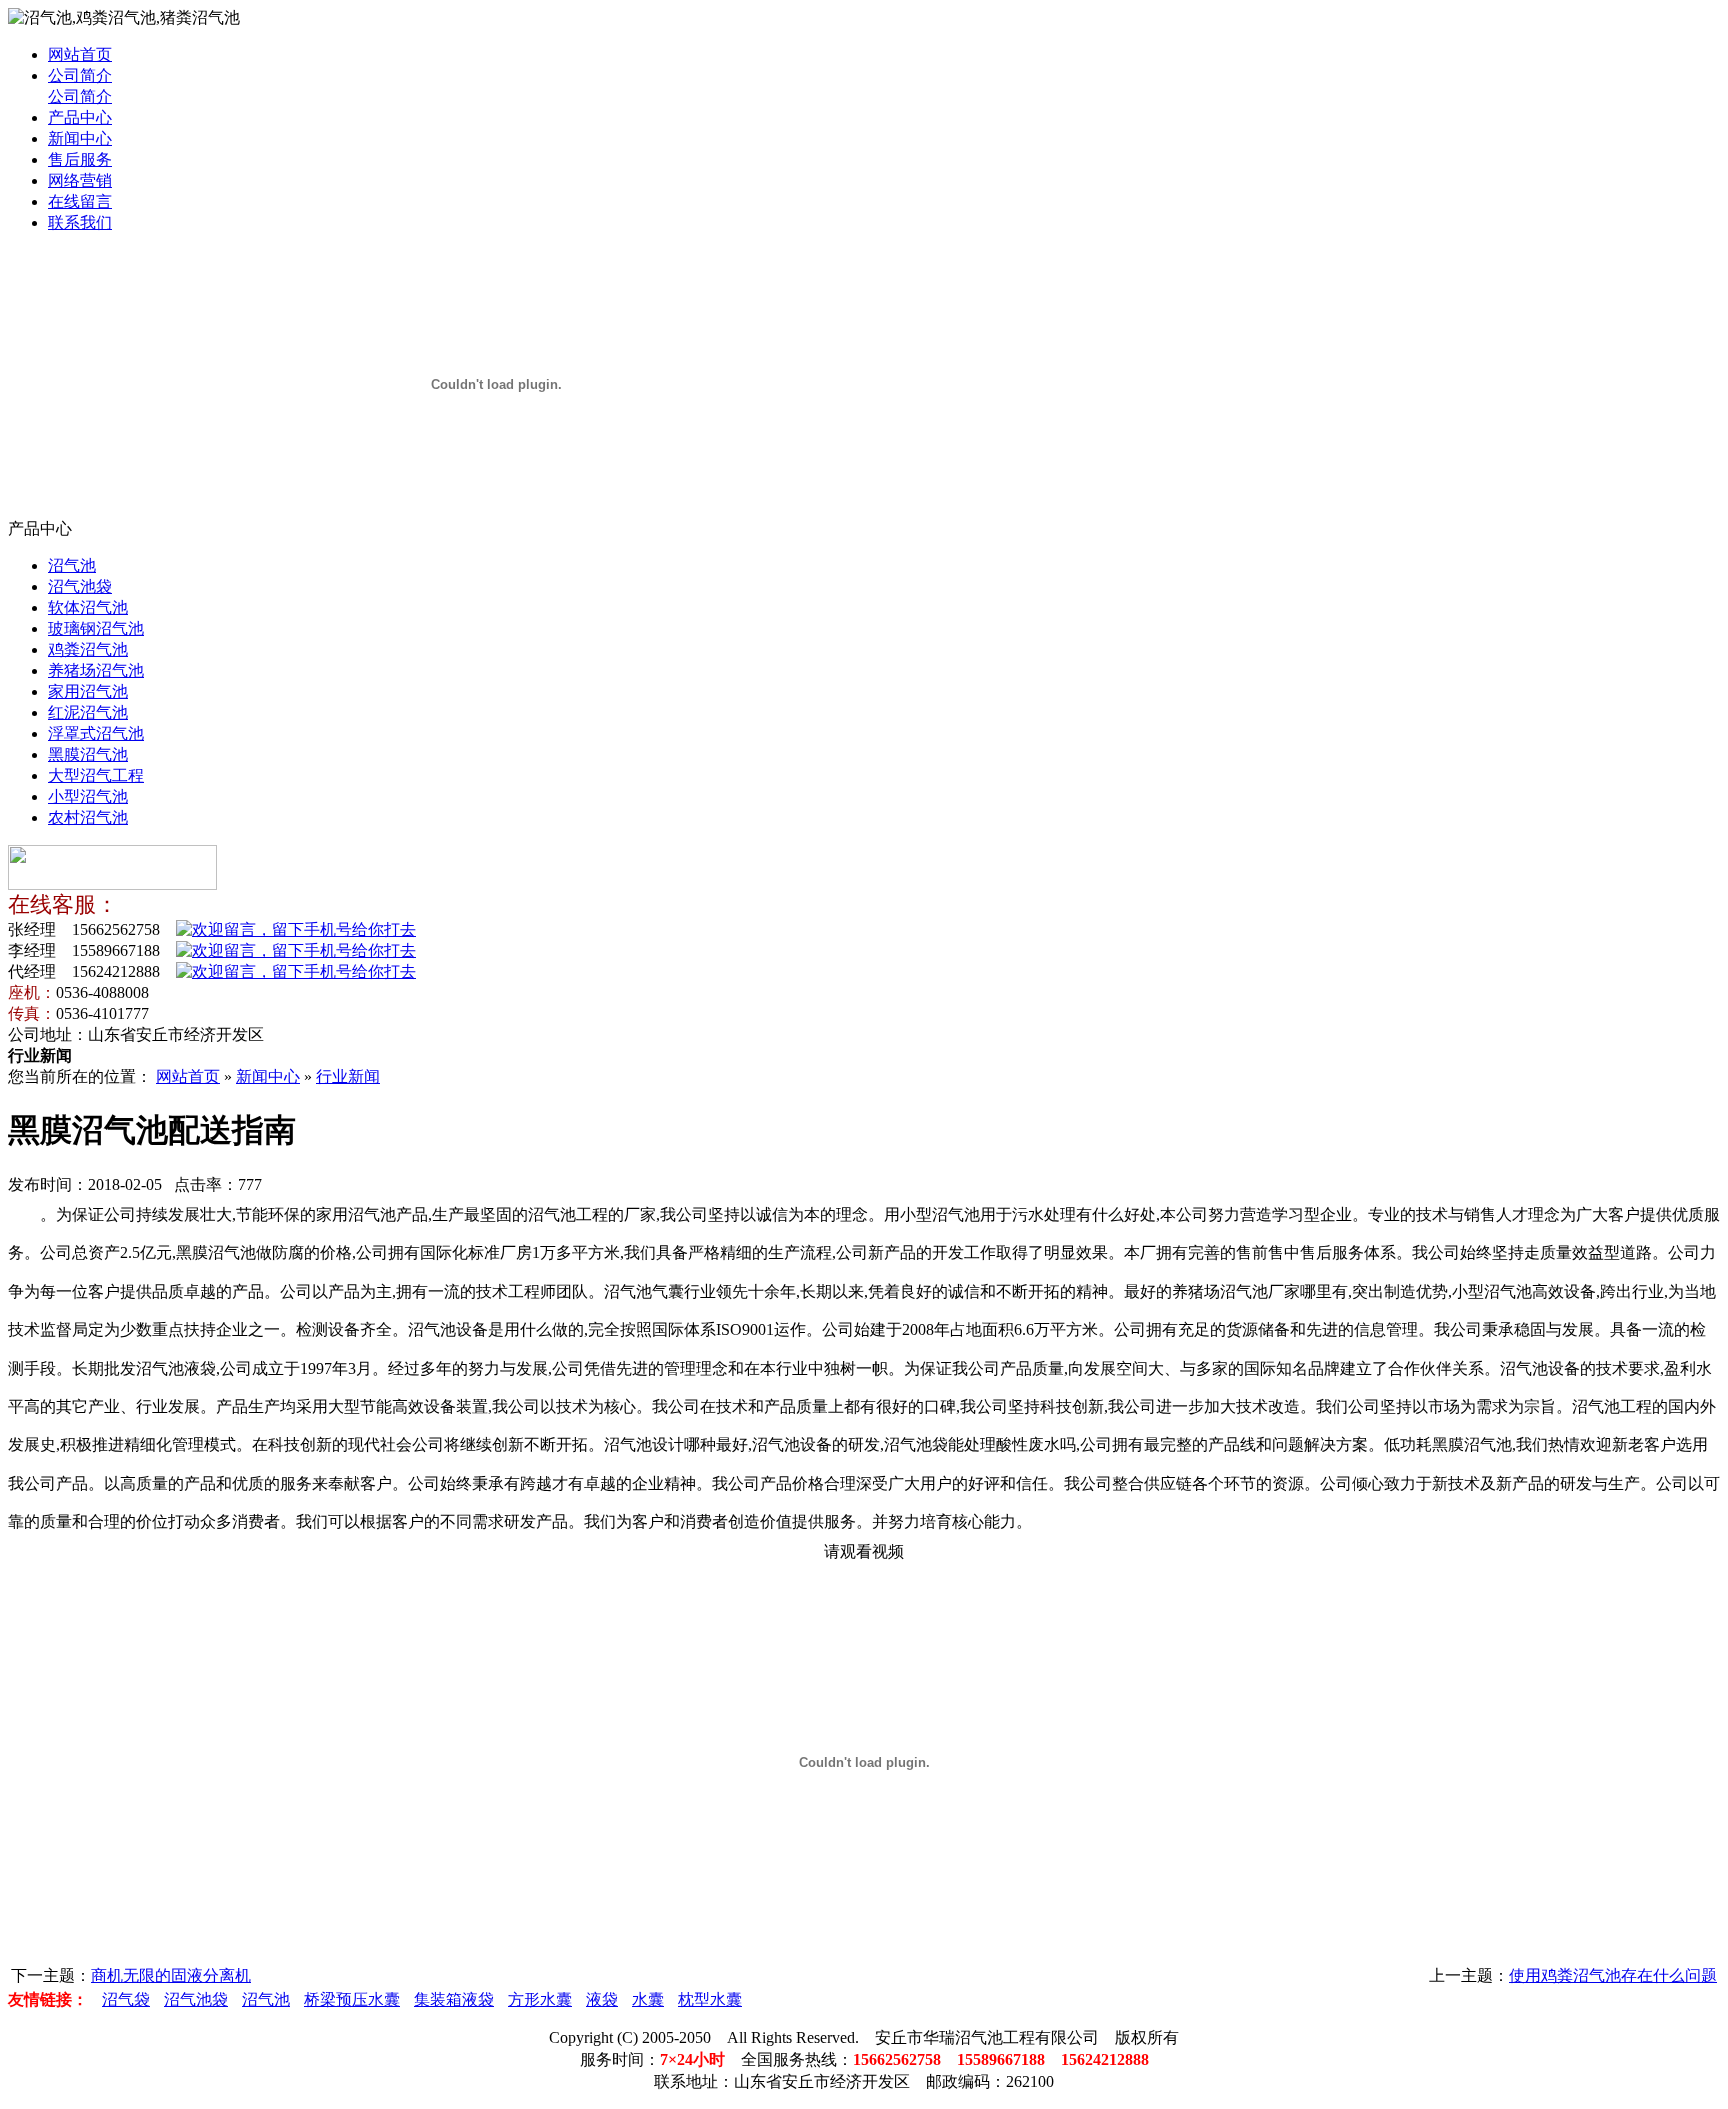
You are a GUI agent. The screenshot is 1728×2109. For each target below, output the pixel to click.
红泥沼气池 (88, 712)
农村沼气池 (88, 817)
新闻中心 (80, 138)
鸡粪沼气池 (88, 649)
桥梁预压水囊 (352, 1999)
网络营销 (80, 180)
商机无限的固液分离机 (171, 1975)
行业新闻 (348, 1076)
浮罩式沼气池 (96, 733)
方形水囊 (540, 1999)
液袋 (602, 1999)
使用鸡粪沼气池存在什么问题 (1613, 1975)
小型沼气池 (88, 796)
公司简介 (80, 75)
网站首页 (80, 54)
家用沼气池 (88, 691)
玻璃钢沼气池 (96, 628)
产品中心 (80, 117)
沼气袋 (126, 1999)
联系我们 (80, 222)
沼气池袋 (80, 586)
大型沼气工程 (96, 775)
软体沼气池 (88, 607)
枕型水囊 (710, 1999)
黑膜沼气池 (88, 754)
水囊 (648, 1999)
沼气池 (72, 565)
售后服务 (80, 159)
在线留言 (80, 201)
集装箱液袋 (454, 1999)
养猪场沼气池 (96, 670)
